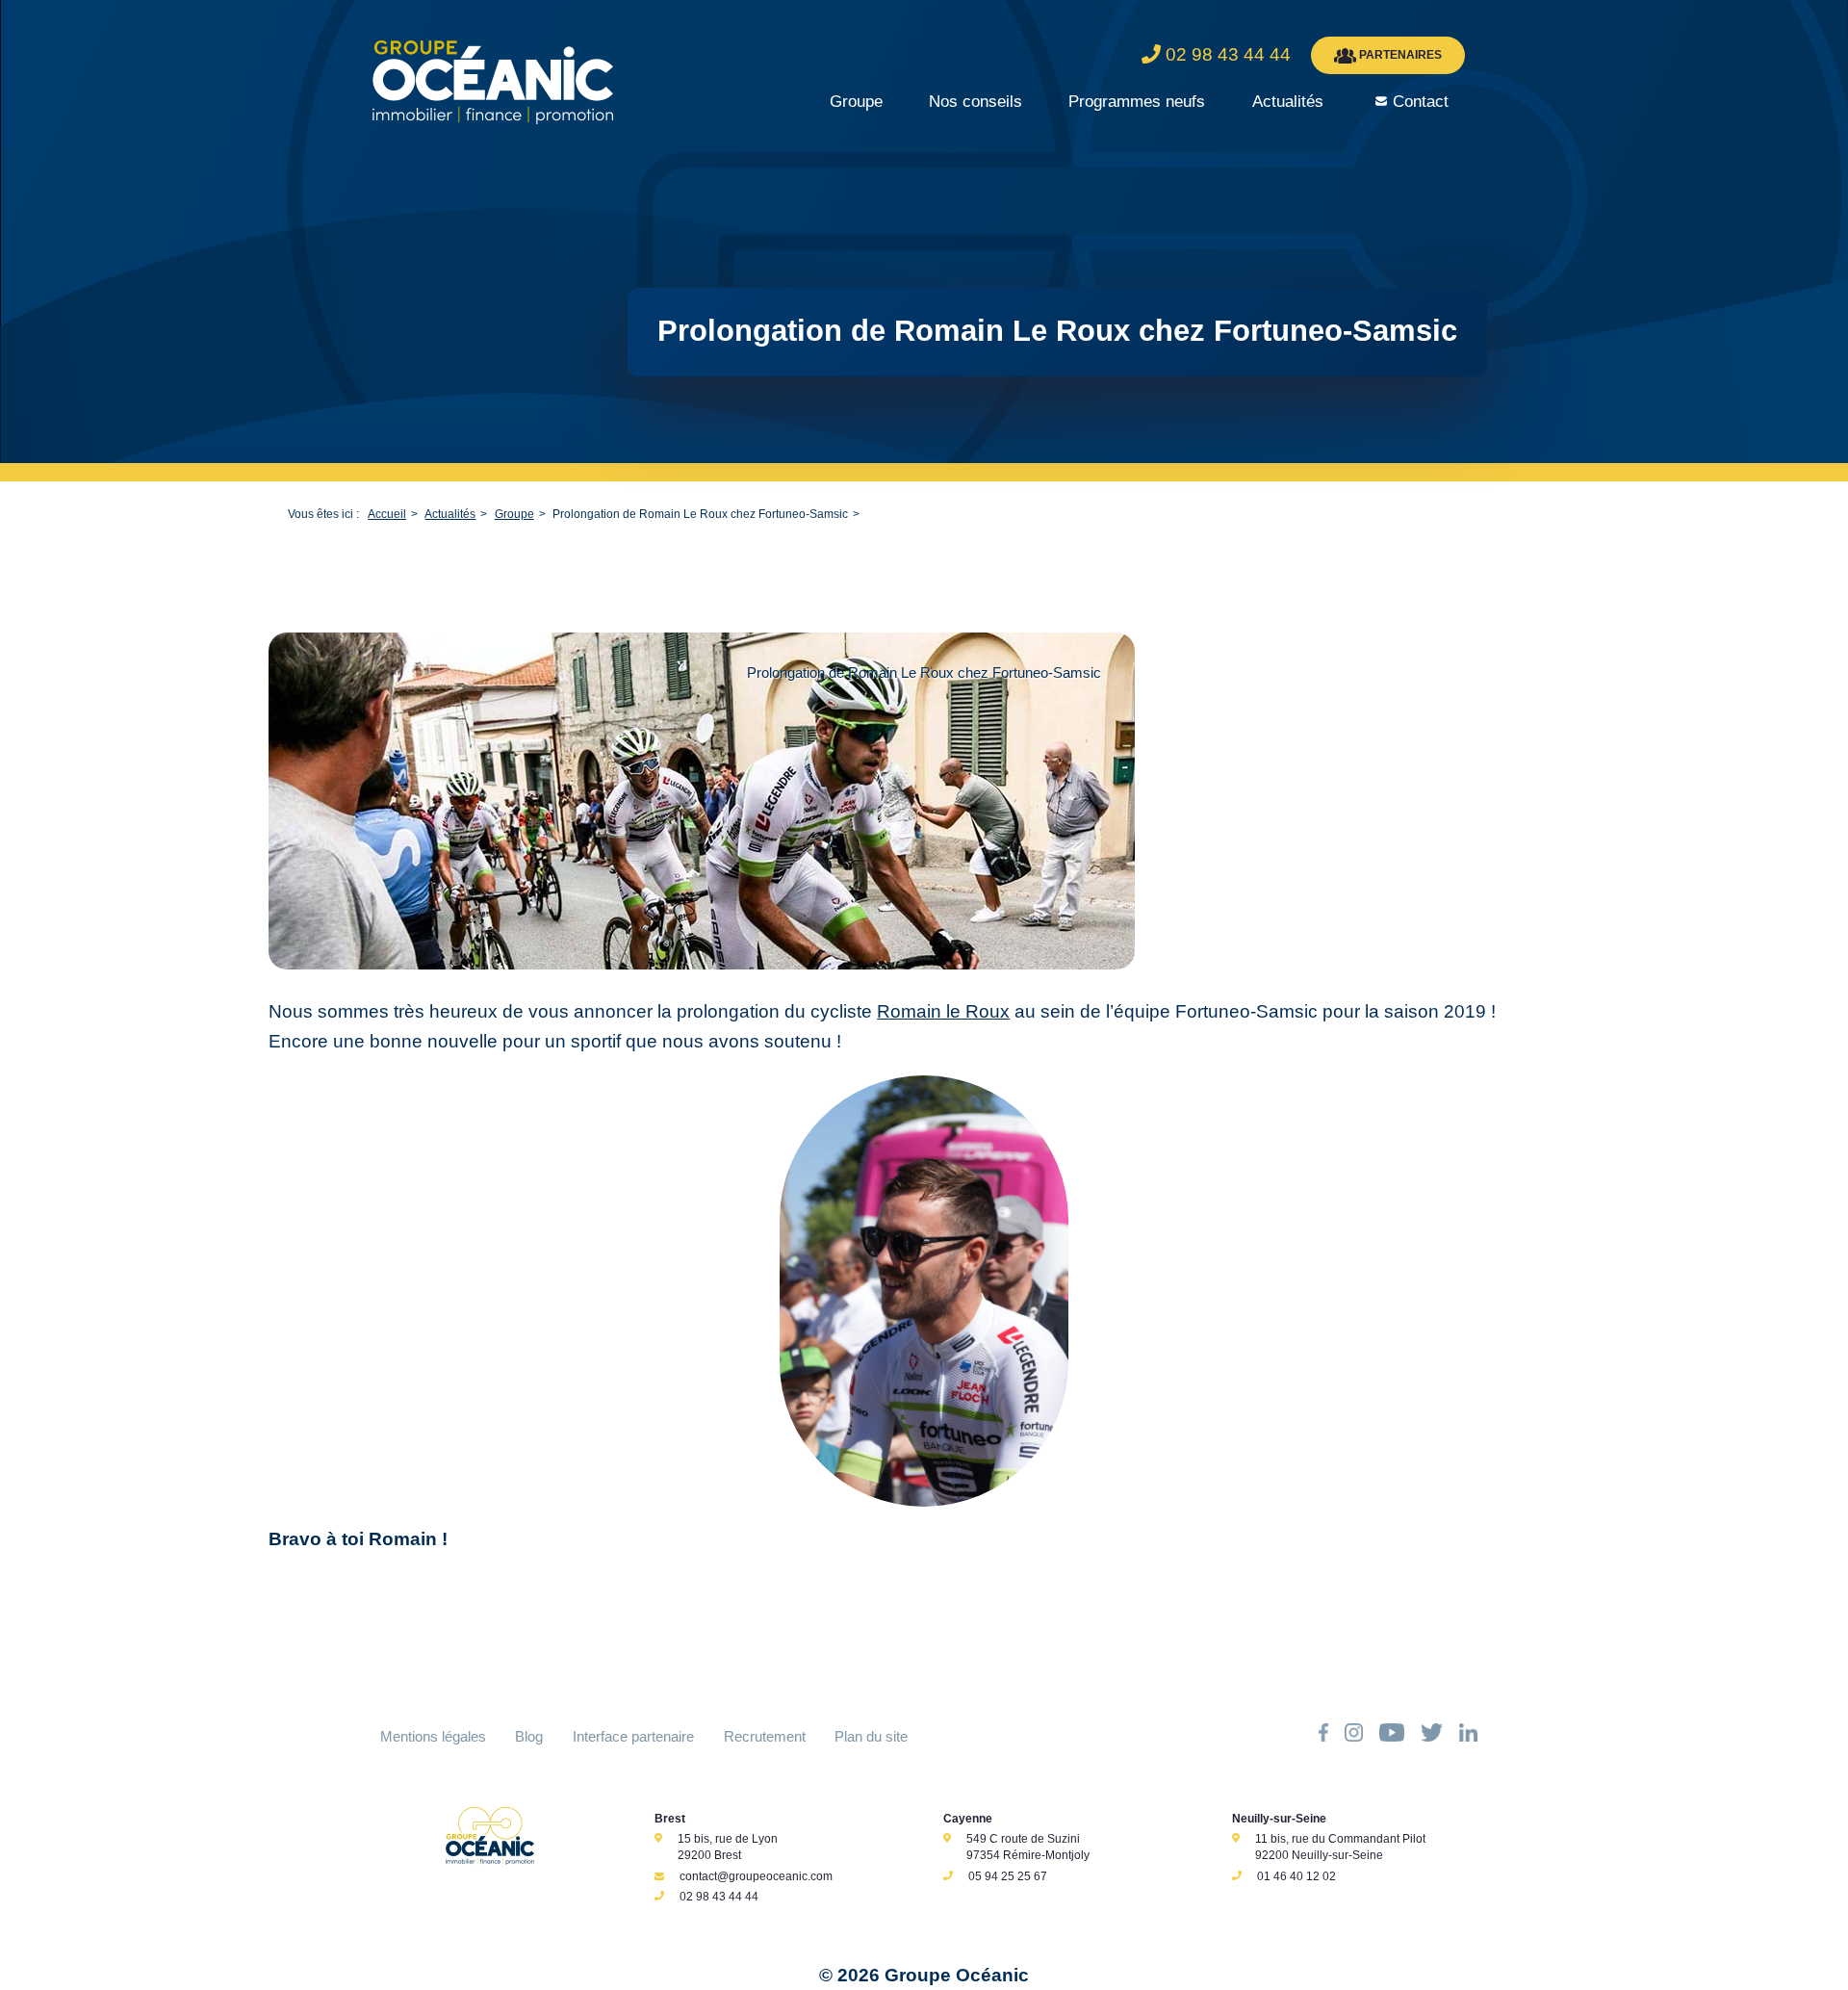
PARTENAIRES (1399, 55)
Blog (529, 1736)
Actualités (1288, 101)
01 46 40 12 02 (1296, 1876)
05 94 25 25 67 (1008, 1876)
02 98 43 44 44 (719, 1897)
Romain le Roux (943, 1011)
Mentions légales (433, 1736)
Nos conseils (975, 101)
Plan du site (871, 1736)
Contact (1421, 101)
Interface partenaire (633, 1736)
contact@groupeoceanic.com (756, 1876)
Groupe (856, 101)
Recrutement (765, 1736)
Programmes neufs (1137, 101)
